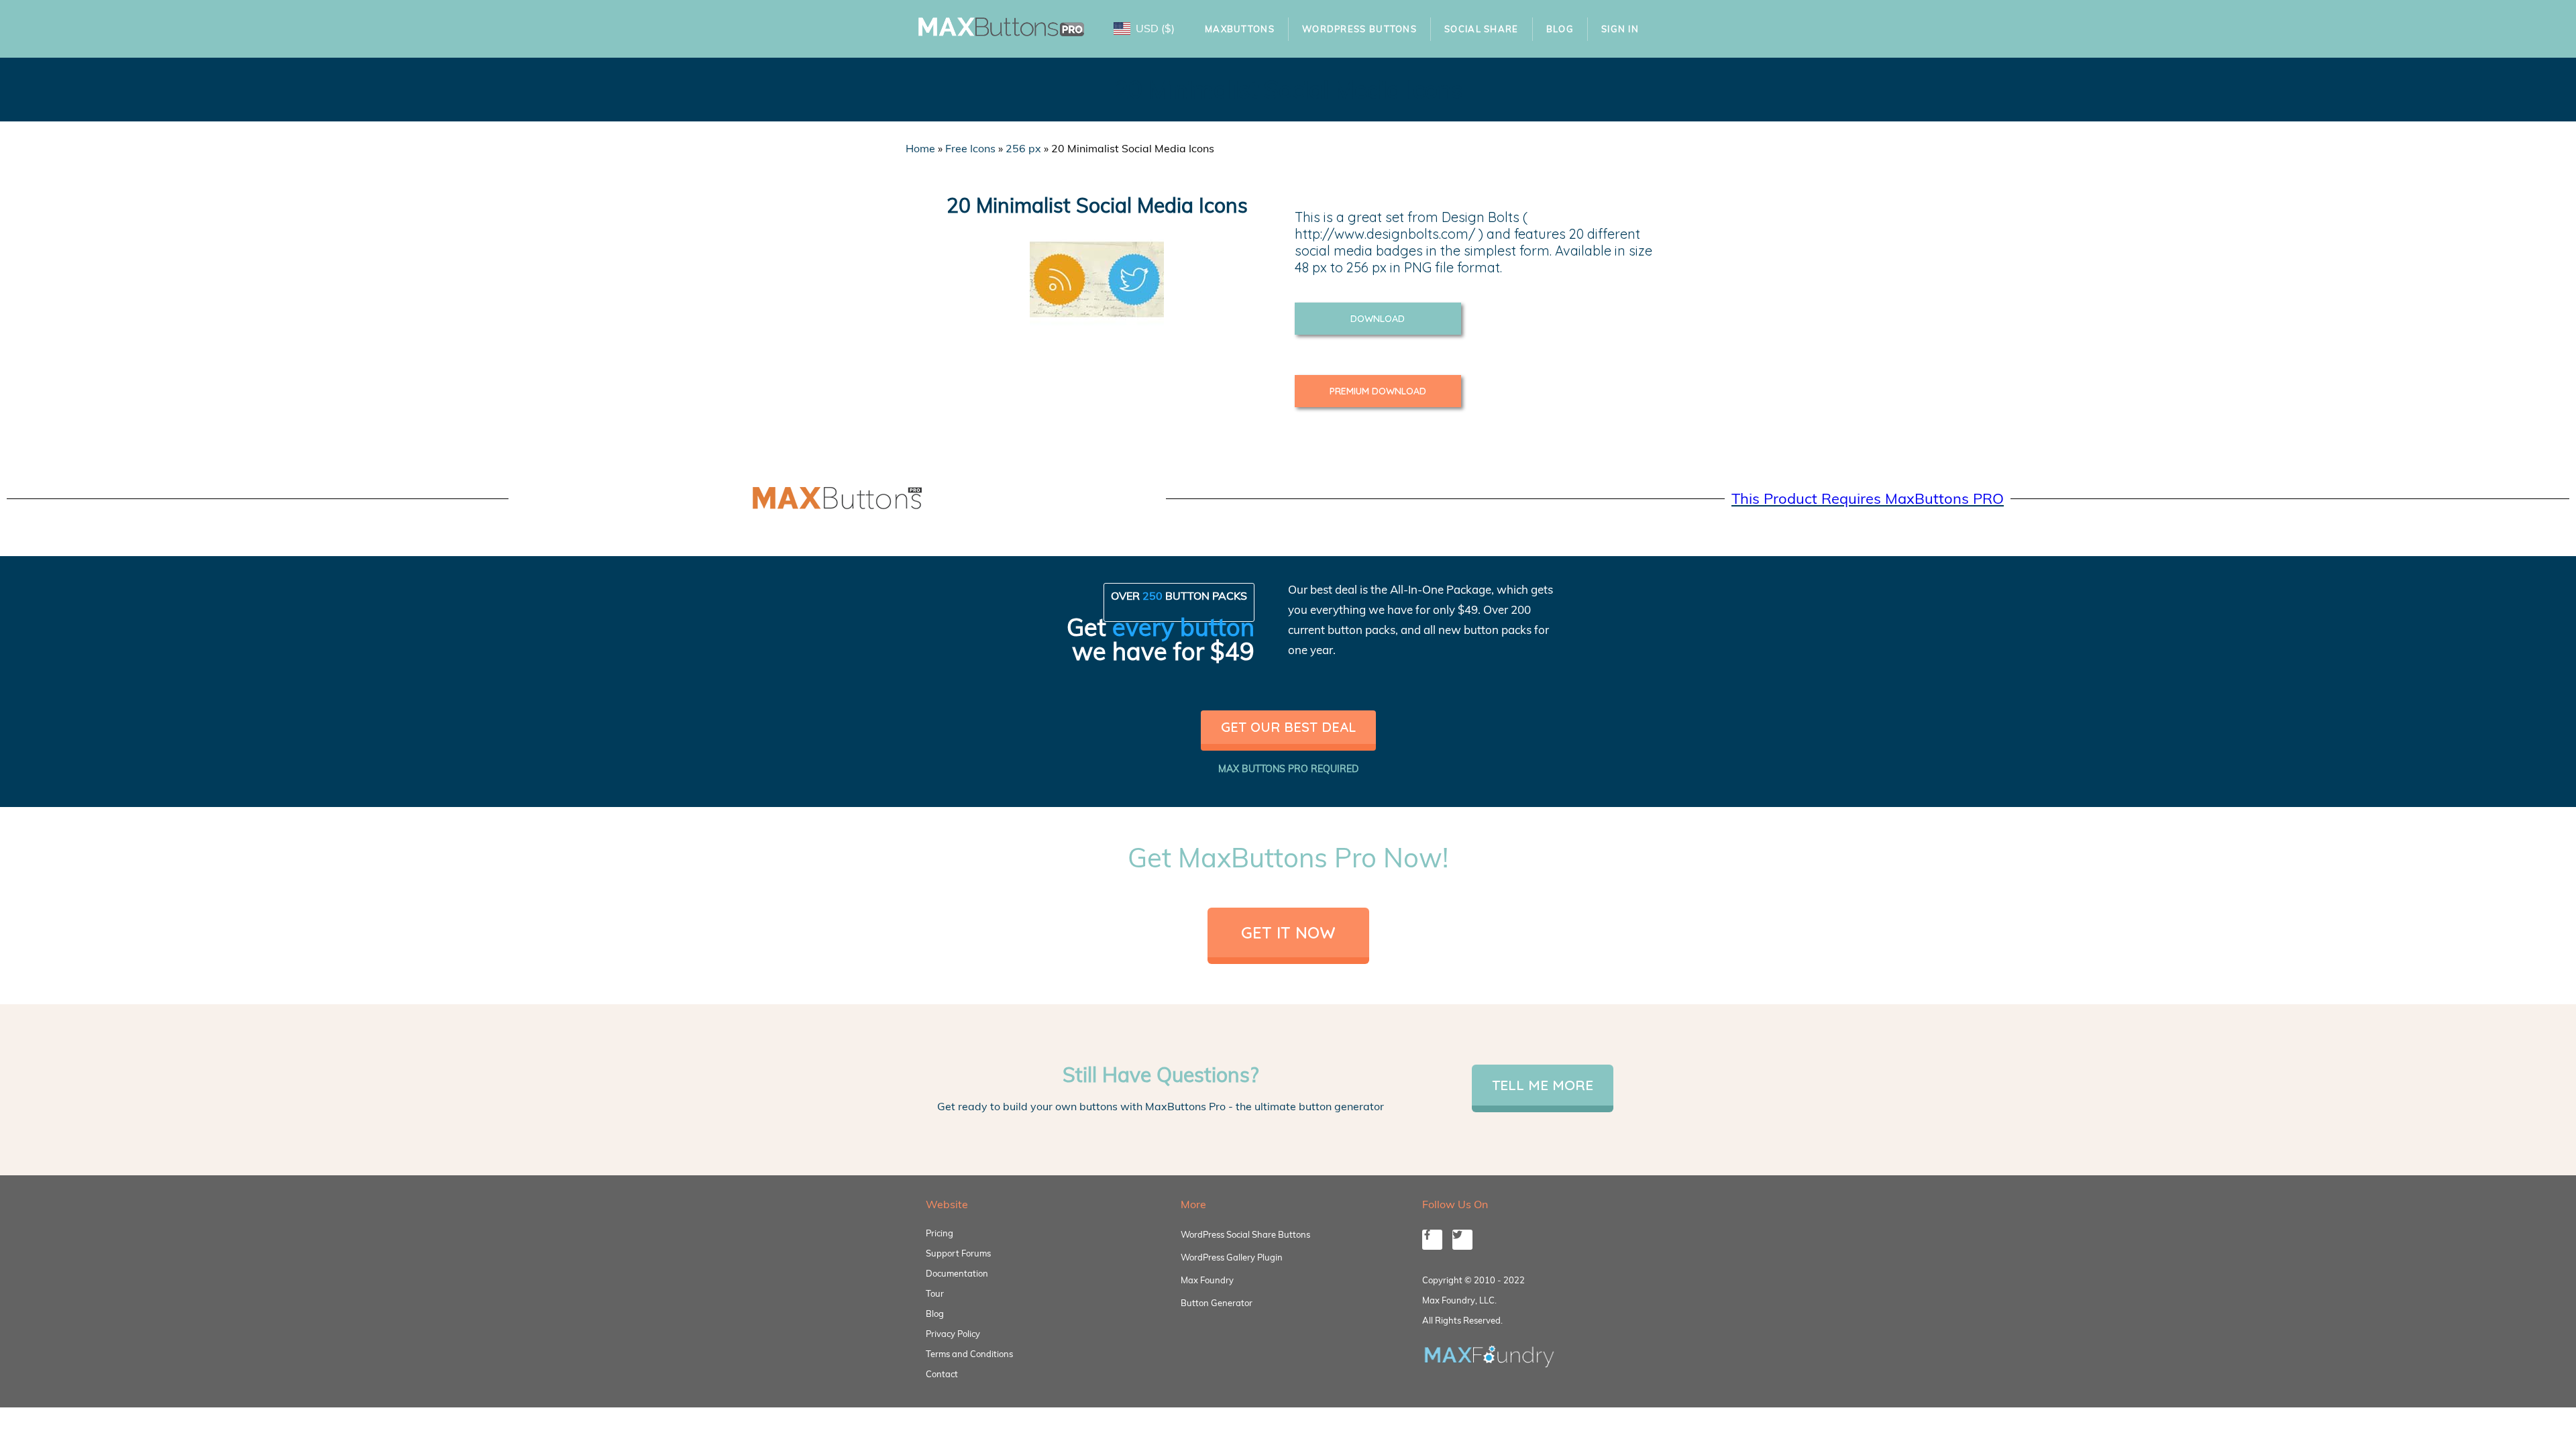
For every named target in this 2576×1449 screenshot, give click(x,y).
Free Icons (970, 148)
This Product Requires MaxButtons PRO (1868, 498)
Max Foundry (1207, 1280)
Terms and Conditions (969, 1354)
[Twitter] (1462, 1240)
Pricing (940, 1233)
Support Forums (958, 1253)
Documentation (957, 1273)
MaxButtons (1240, 29)
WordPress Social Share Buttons (1245, 1234)
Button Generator (1217, 1303)
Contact (942, 1374)
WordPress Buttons (1359, 29)
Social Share (1482, 29)
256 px (1023, 148)
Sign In (1620, 29)
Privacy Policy (953, 1334)
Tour (935, 1293)
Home (920, 148)
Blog (1560, 29)
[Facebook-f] (1432, 1240)
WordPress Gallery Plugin (1232, 1257)
